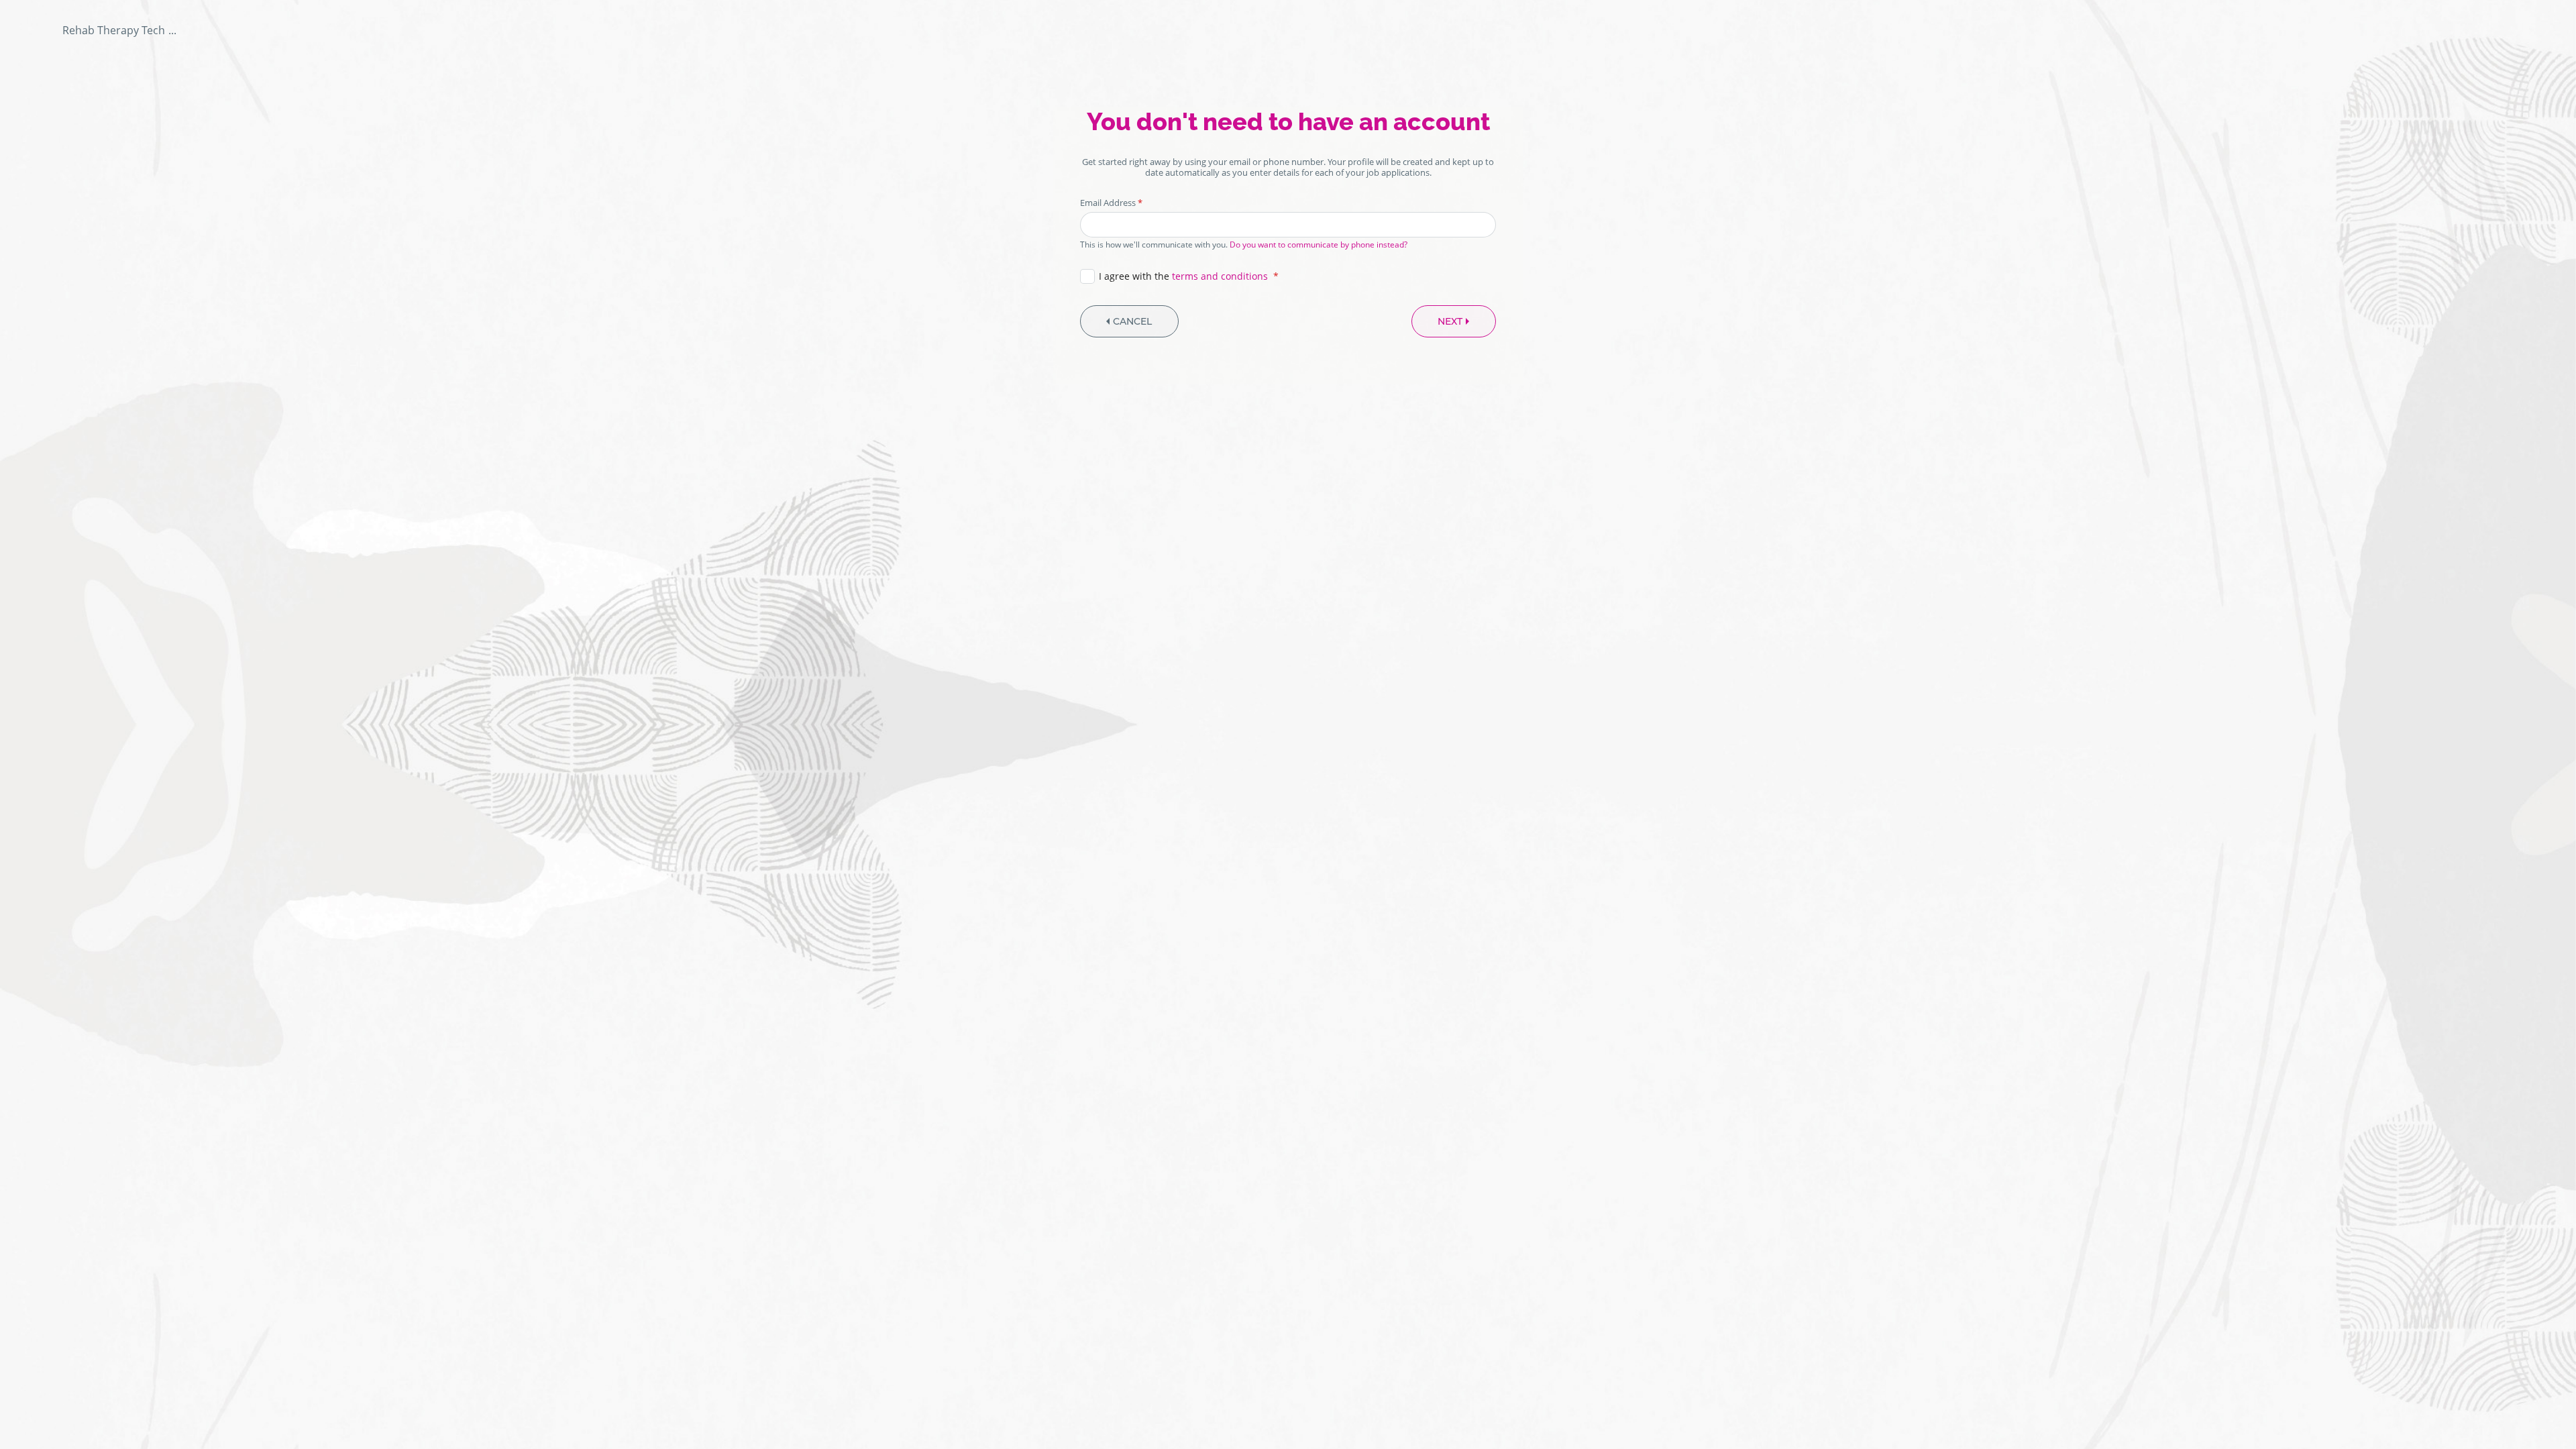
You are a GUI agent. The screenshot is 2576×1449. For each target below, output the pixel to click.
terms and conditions (1220, 276)
